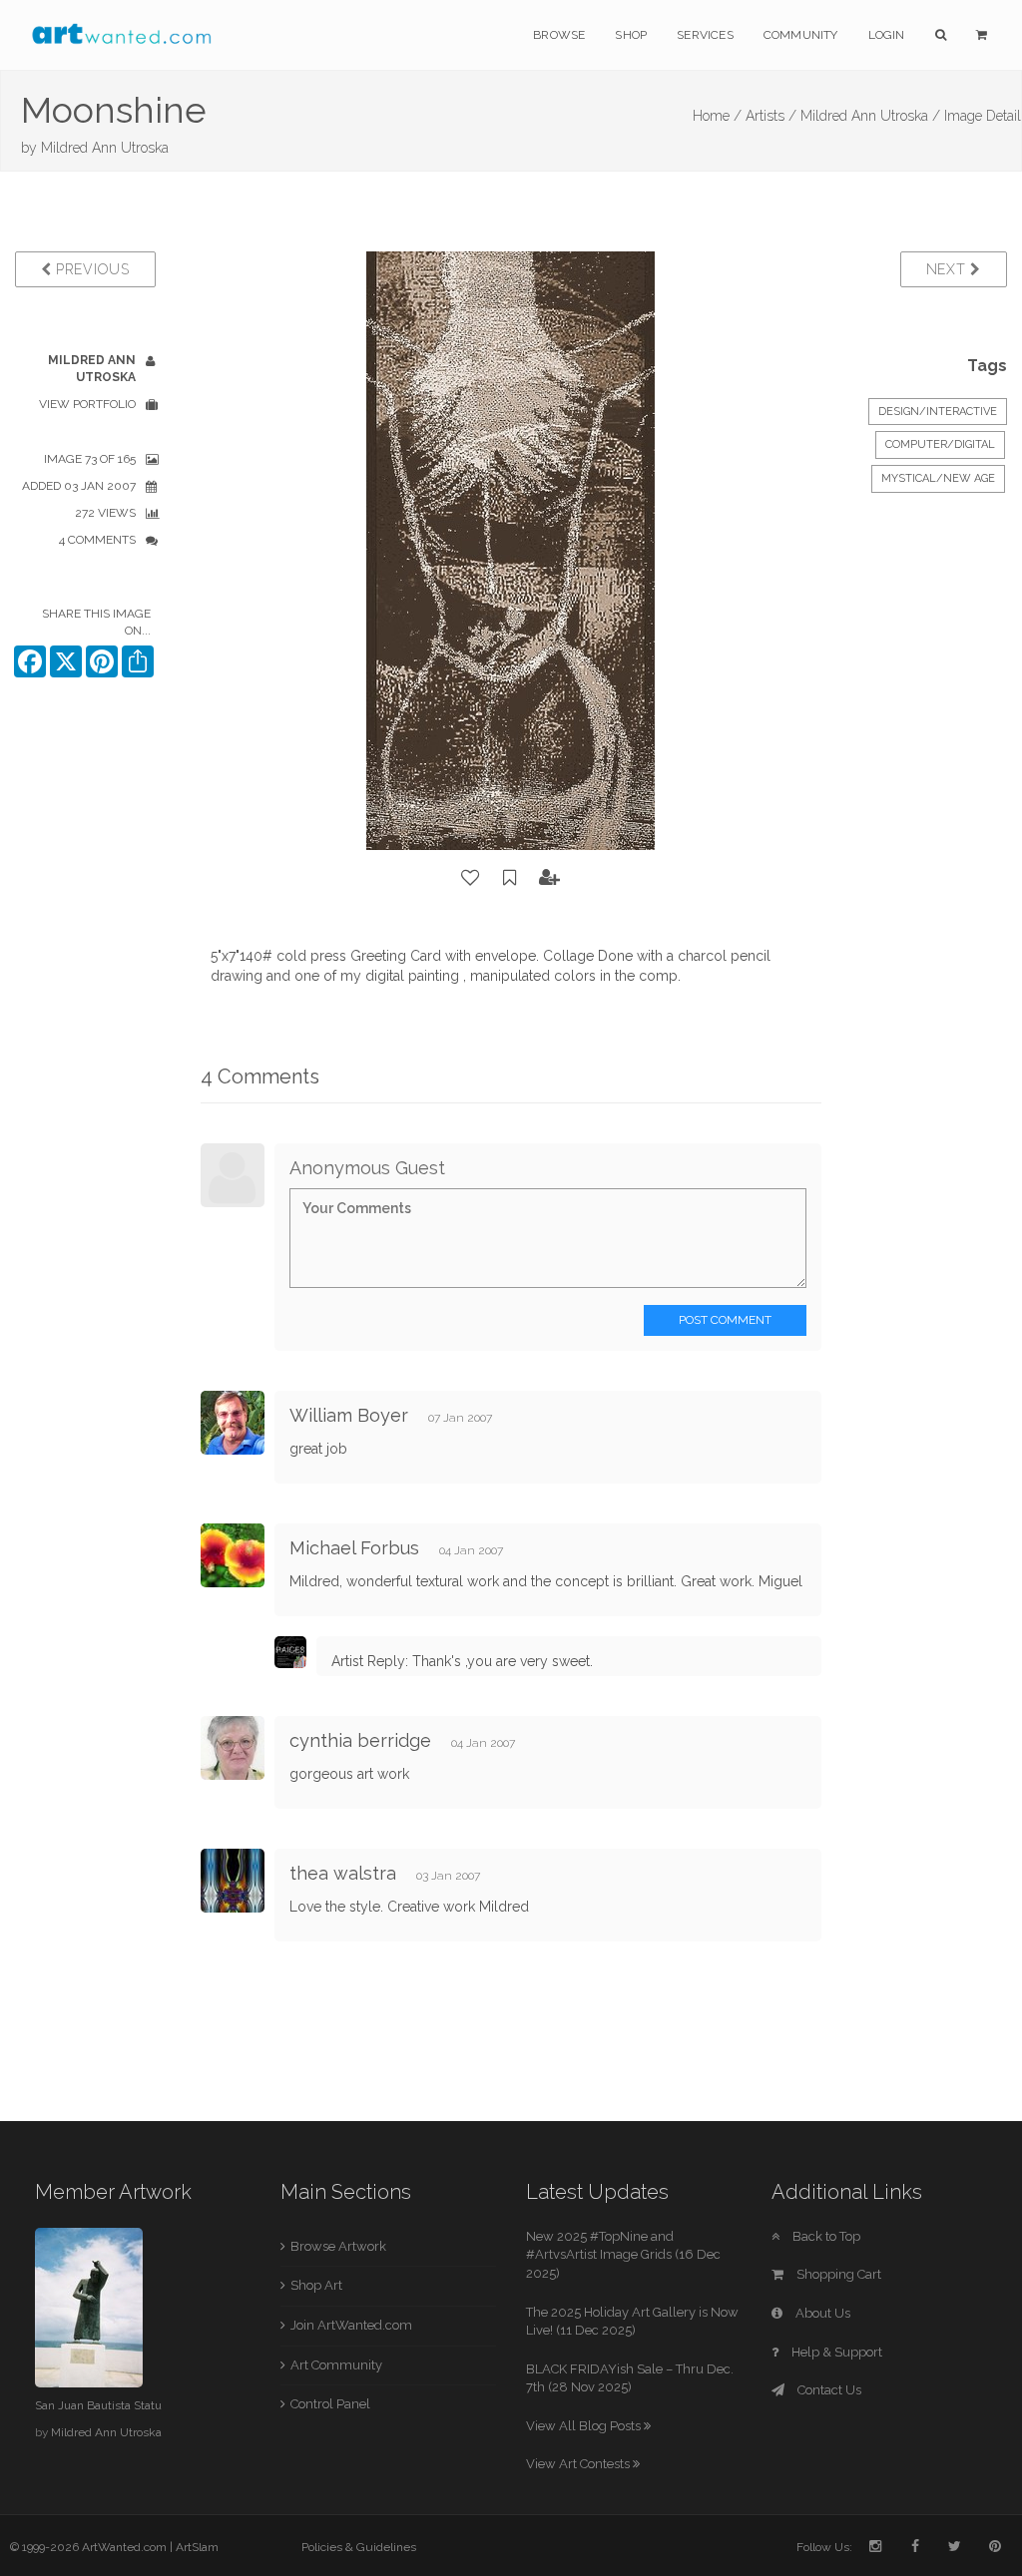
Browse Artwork (338, 2246)
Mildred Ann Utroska (105, 148)
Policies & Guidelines (359, 2547)
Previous (90, 269)
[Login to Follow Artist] (550, 878)
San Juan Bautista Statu (98, 2405)
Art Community (336, 2365)
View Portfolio (87, 404)
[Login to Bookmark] (510, 878)
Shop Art (316, 2285)
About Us (821, 2313)
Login (887, 35)
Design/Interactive (938, 412)
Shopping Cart (837, 2274)
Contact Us (828, 2390)
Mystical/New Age (938, 478)
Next (949, 269)
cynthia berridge (360, 1740)
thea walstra (343, 1873)
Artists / (771, 116)
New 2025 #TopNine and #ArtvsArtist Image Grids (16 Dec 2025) (623, 2255)
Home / (717, 116)
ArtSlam (197, 2547)
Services (705, 35)
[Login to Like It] (471, 878)
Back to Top (825, 2236)
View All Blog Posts (585, 2426)
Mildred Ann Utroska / (870, 116)
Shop (631, 35)
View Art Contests (579, 2464)
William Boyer (349, 1415)
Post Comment (725, 1320)
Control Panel (330, 2404)
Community (801, 35)
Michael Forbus (354, 1548)
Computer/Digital (940, 444)
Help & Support (835, 2352)
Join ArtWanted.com (351, 2325)
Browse (559, 35)
